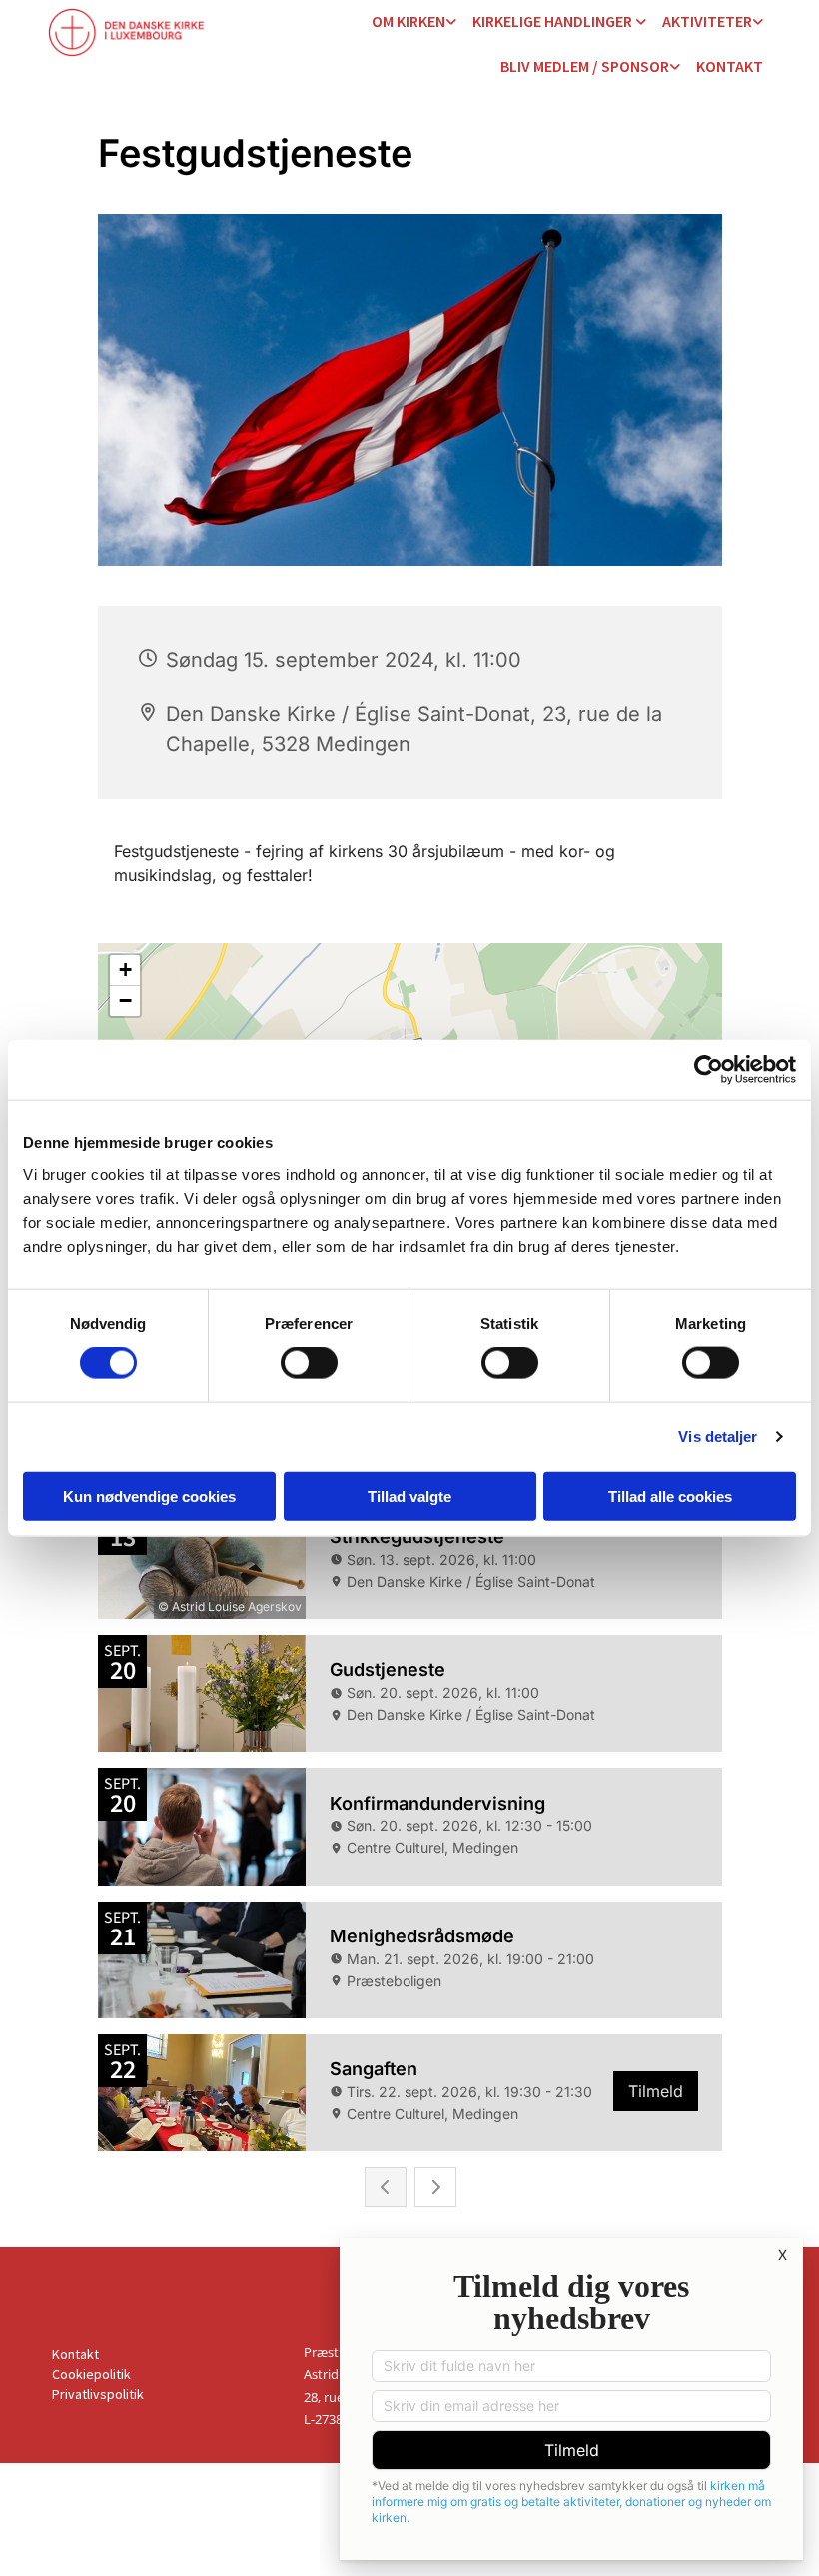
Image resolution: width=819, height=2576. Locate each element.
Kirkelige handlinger (554, 21)
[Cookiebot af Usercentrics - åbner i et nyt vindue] (709, 1070)
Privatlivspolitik (98, 2394)
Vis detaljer (718, 1436)
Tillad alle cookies (670, 1495)
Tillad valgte (409, 1495)
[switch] (309, 1363)
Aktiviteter (707, 21)
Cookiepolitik (91, 2374)
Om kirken (409, 21)
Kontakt (730, 66)
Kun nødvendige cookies (149, 1495)
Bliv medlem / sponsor (585, 66)
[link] (414, 22)
